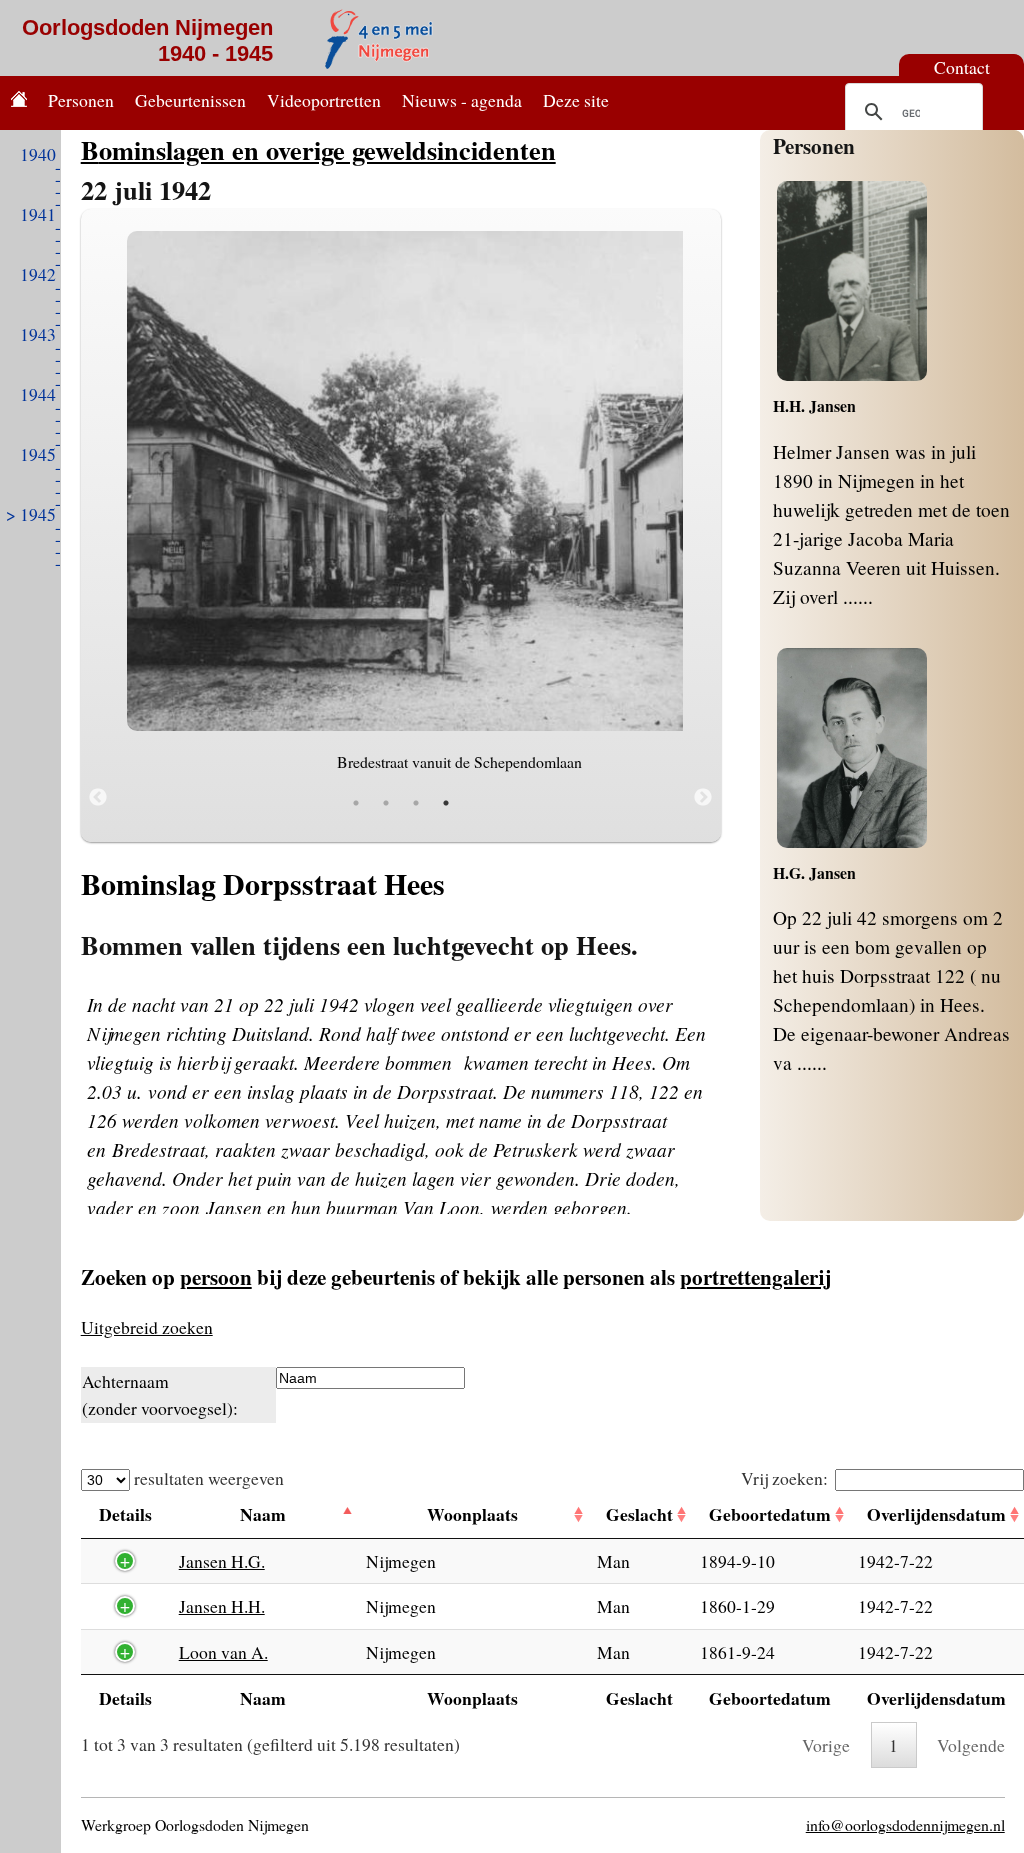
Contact (962, 67)
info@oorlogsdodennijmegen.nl (905, 1824)
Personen (81, 100)
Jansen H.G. (222, 1561)
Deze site (576, 100)
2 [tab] (386, 803)
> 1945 (31, 514)
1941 (38, 214)
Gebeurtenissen (190, 100)
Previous (98, 798)
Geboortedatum (770, 1514)
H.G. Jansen (814, 872)
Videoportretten (324, 100)
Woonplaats (472, 1514)
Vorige (826, 1745)
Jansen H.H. (222, 1606)
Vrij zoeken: (784, 1478)
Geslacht (639, 1514)
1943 (38, 334)
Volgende (971, 1745)
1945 (38, 454)
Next (703, 798)
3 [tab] (416, 803)
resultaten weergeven (207, 1478)
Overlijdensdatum (936, 1514)
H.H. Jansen (814, 405)
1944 (38, 394)
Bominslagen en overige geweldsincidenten (318, 149)
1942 (38, 274)
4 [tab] (446, 803)
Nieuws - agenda (462, 100)
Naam (263, 1514)
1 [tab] (356, 803)
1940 (38, 154)
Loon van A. (223, 1652)
